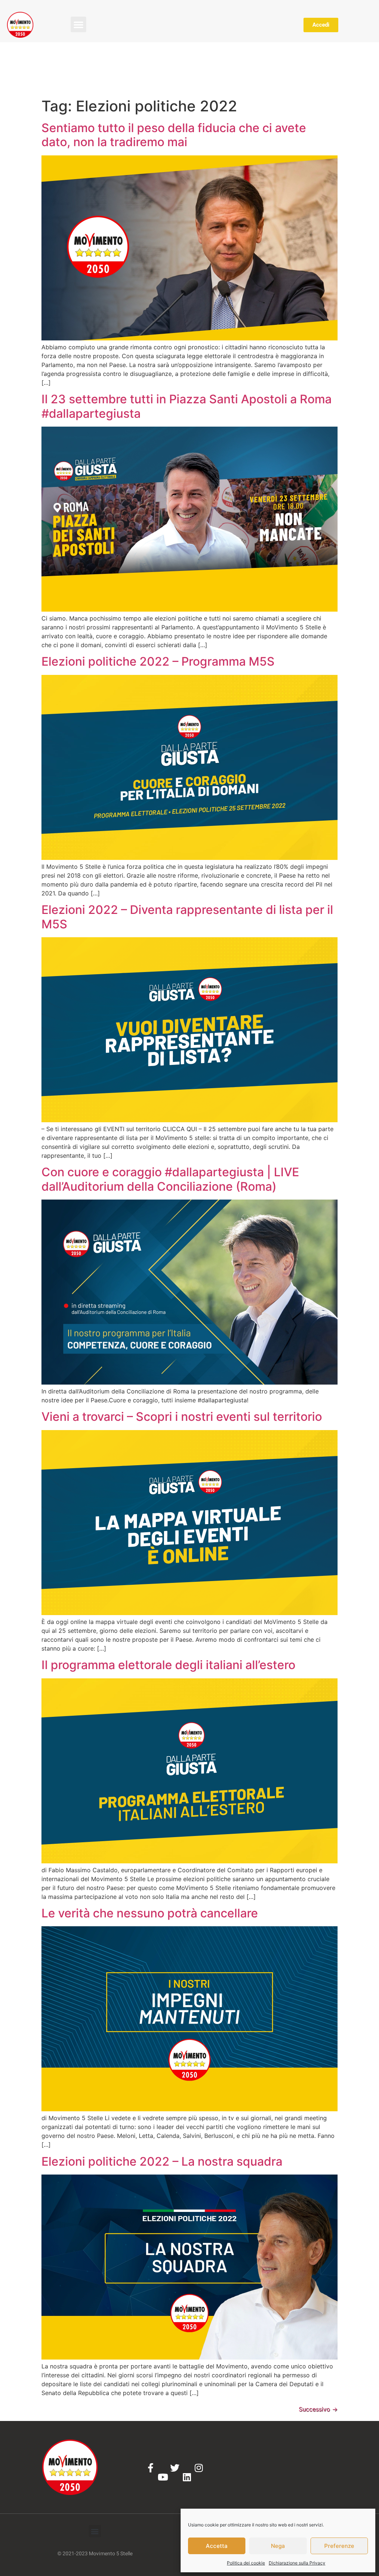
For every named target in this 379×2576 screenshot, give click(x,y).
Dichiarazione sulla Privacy (297, 2563)
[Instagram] (199, 2468)
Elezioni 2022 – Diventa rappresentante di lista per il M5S (187, 917)
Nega (278, 2546)
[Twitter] (175, 2468)
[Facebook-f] (151, 2468)
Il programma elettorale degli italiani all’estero (168, 1665)
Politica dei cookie (246, 2563)
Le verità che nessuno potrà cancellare (150, 1913)
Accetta (217, 2546)
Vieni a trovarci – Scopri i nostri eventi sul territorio (182, 1417)
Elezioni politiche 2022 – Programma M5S (158, 661)
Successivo (318, 2409)
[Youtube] (163, 2477)
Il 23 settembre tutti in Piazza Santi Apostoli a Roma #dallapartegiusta (187, 406)
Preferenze (339, 2546)
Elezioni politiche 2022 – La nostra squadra (162, 2161)
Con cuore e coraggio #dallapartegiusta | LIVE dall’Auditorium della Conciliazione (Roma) (170, 1179)
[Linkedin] (187, 2477)
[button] (78, 24)
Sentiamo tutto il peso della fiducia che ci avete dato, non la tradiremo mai (174, 135)
